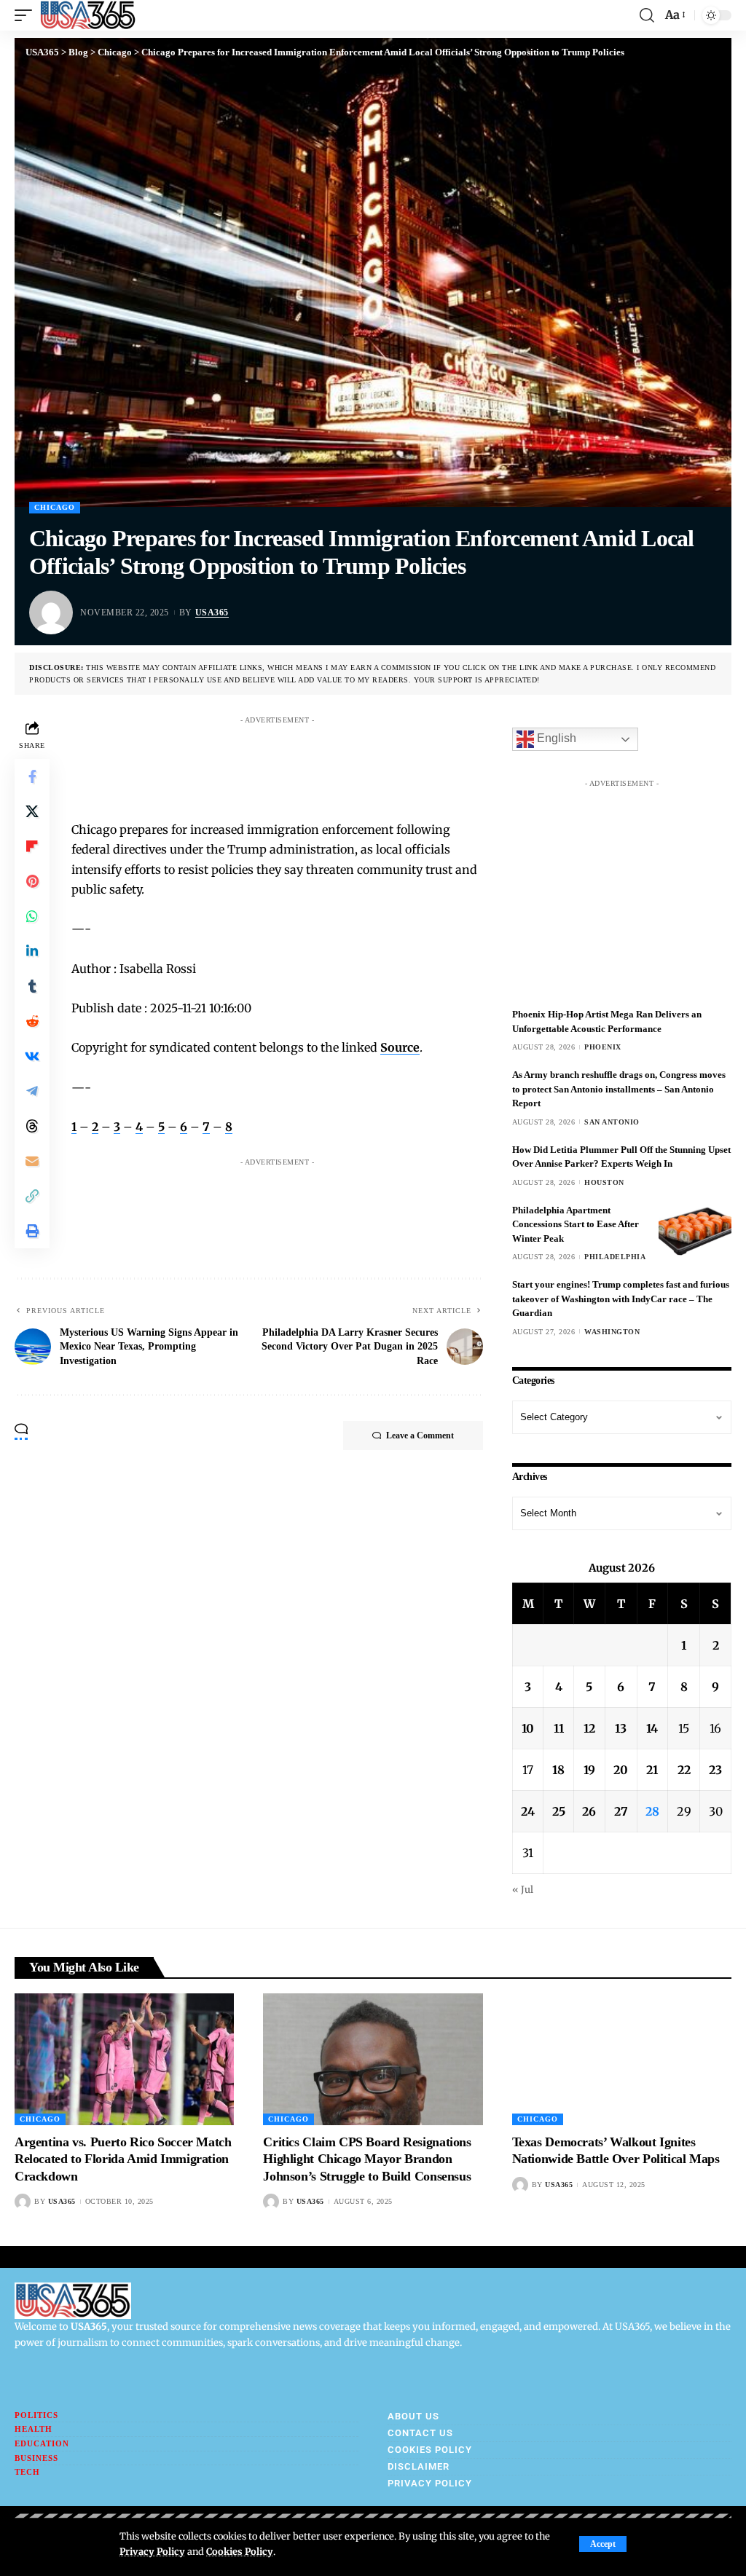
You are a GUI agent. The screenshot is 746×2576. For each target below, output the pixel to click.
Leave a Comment (420, 1435)
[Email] (32, 1161)
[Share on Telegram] (32, 1091)
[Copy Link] (32, 1196)
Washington (612, 1332)
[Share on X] (32, 811)
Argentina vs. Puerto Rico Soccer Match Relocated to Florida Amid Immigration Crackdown (123, 2159)
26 (589, 1811)
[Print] (32, 1231)
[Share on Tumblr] (32, 986)
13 (621, 1728)
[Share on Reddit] (32, 1021)
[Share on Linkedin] (32, 951)
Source (400, 1047)
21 (652, 1770)
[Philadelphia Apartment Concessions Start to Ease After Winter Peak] (695, 1230)
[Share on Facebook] (32, 776)
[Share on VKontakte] (32, 1056)
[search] (647, 15)
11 (559, 1728)
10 (528, 1728)
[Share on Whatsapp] (32, 916)
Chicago (55, 507)
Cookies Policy (240, 2551)
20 (621, 1770)
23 (715, 1770)
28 (652, 1811)
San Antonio (612, 1122)
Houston (604, 1182)
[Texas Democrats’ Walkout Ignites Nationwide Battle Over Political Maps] (622, 2059)
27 (621, 1811)
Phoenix (603, 1047)
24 (528, 1811)
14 (652, 1728)
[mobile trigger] (27, 15)
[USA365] (88, 15)
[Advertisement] (351, 764)
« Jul (523, 1889)
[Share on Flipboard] (32, 846)
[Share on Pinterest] (32, 881)
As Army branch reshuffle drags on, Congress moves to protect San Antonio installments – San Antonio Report (619, 1089)
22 (684, 1770)
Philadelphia (615, 1257)
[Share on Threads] (32, 1126)
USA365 (212, 613)
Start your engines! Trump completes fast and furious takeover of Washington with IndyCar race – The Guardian (621, 1299)
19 (589, 1770)
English (555, 739)
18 (558, 1770)
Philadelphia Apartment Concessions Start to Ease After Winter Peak (576, 1224)
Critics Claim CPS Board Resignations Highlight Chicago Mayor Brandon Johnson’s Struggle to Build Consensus (367, 2159)
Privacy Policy (152, 2551)
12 (589, 1728)
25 (559, 1811)
